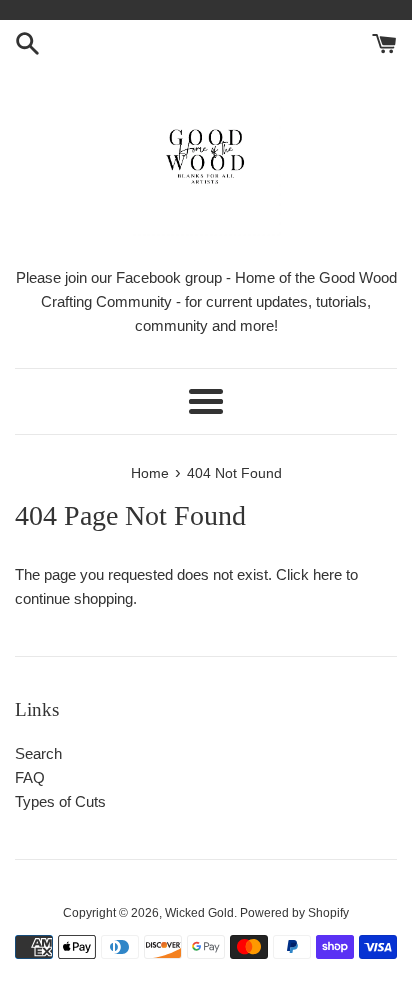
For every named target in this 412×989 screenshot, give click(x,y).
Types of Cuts (60, 801)
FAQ (30, 777)
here (327, 574)
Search (38, 753)
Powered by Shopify (294, 913)
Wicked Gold (199, 913)
